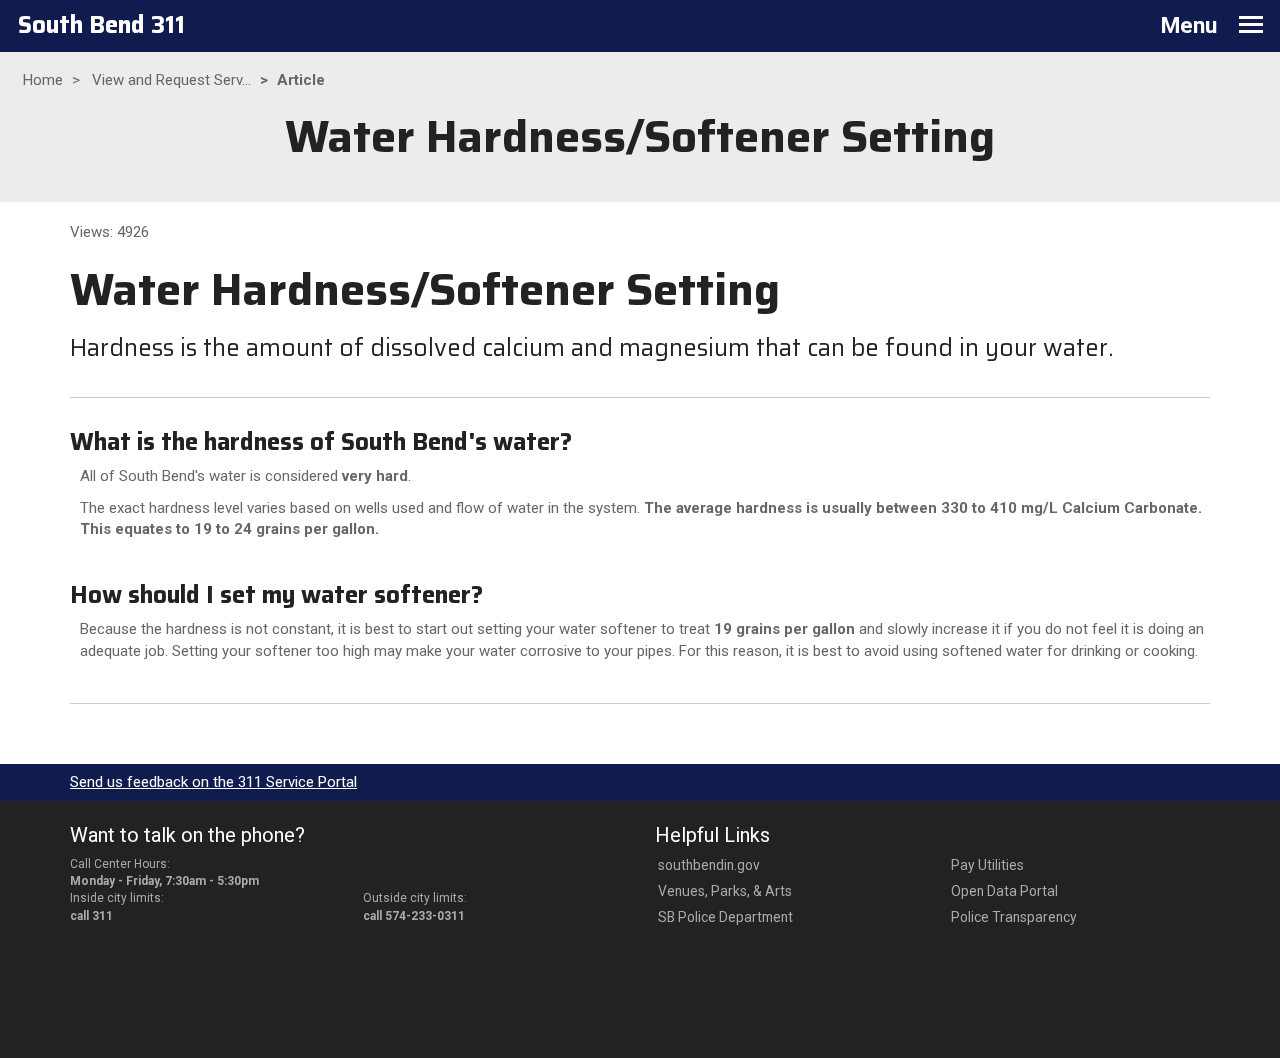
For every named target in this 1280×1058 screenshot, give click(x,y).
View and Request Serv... (171, 80)
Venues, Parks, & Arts (725, 891)
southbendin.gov (709, 865)
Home (43, 80)
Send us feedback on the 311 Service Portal (213, 782)
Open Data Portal (1004, 891)
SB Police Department (725, 917)
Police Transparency (1014, 917)
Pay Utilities (987, 865)
